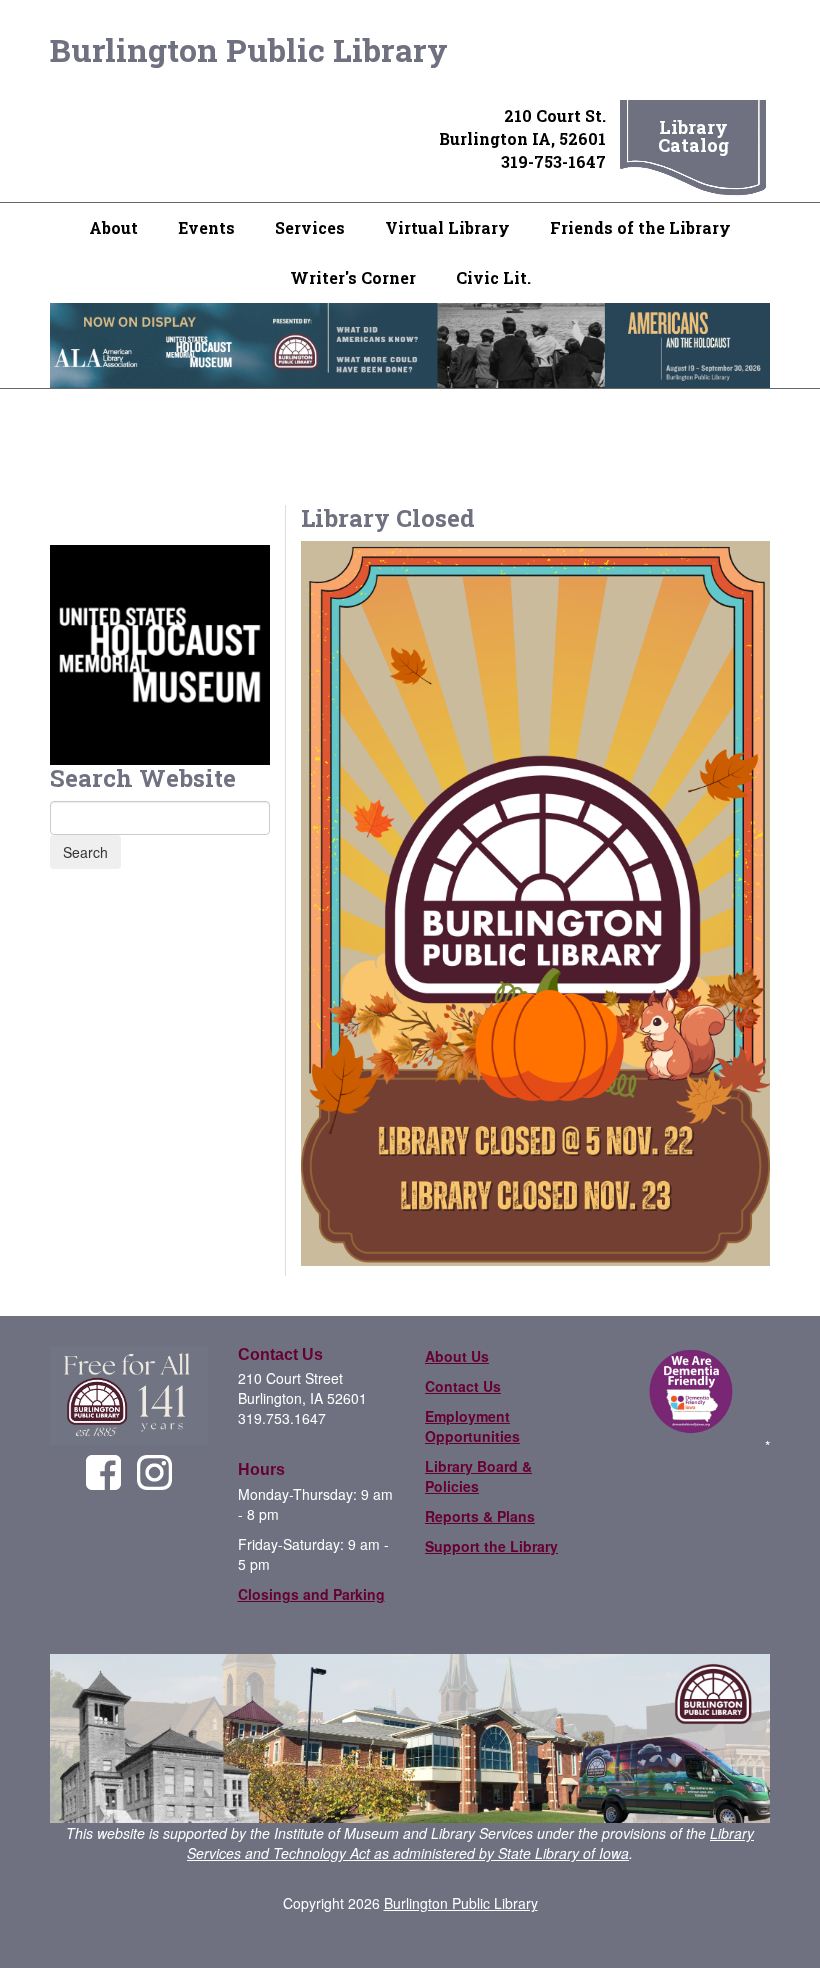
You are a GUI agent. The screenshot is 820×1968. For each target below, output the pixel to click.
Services (310, 227)
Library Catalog (693, 136)
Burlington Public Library (249, 49)
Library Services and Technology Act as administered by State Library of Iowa (470, 1843)
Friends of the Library (640, 227)
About (113, 227)
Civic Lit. (493, 277)
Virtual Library (447, 227)
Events (206, 227)
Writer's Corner (353, 277)
